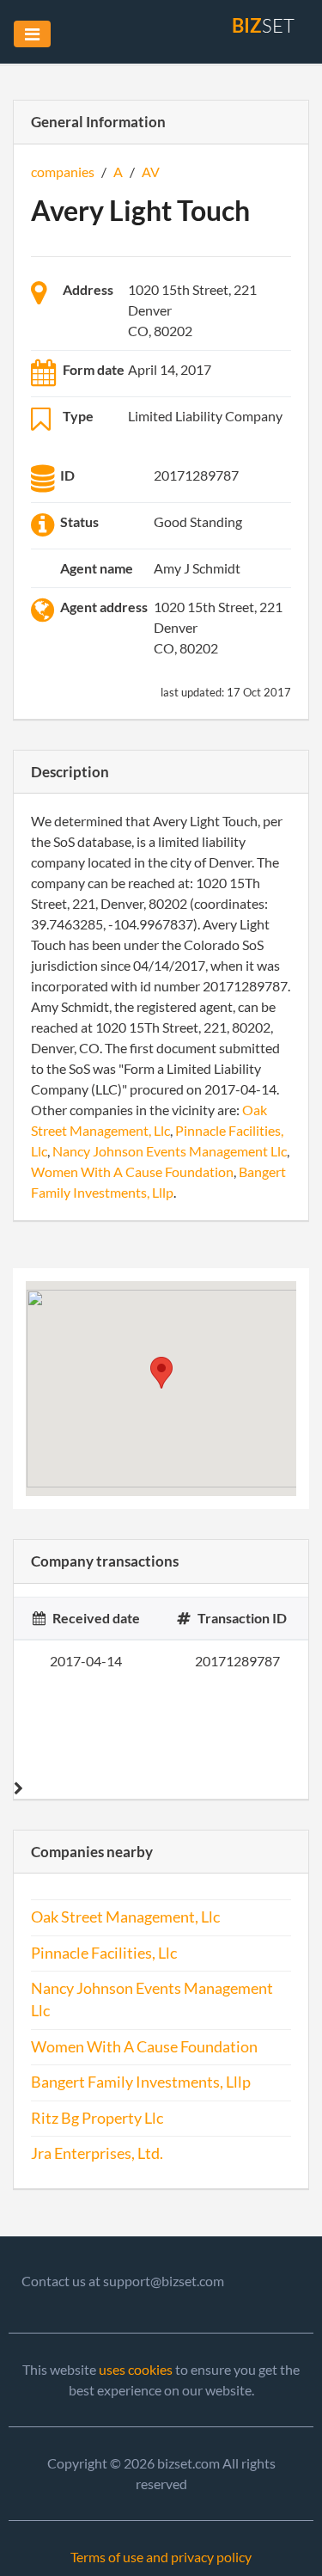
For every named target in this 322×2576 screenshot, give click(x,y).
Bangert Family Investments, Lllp (141, 2082)
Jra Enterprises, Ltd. (97, 2153)
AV (151, 172)
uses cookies (136, 2369)
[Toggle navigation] (32, 34)
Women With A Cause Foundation (132, 1171)
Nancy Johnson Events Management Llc (170, 1151)
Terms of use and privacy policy (161, 2557)
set (263, 25)
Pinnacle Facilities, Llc (104, 1953)
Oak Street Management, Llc (125, 1917)
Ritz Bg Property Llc (97, 2118)
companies (63, 172)
